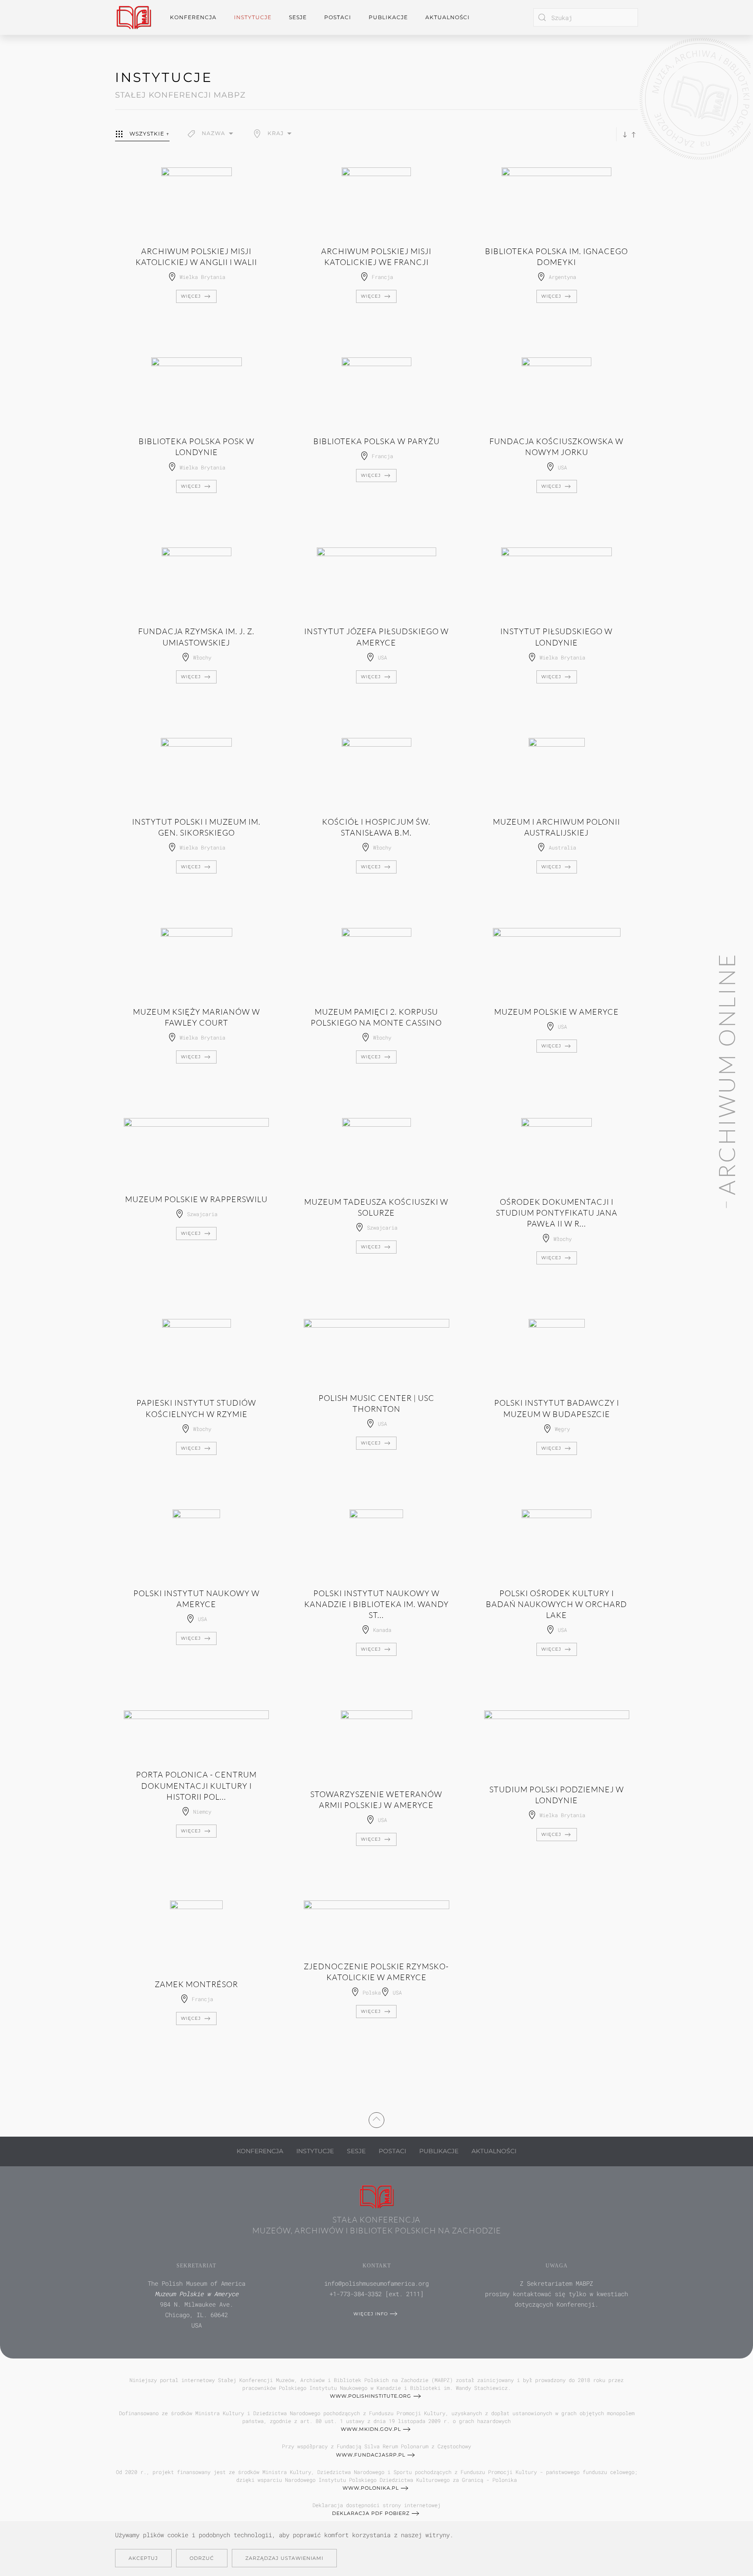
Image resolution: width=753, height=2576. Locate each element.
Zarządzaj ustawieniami (284, 2558)
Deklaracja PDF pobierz (371, 2513)
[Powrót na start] (134, 17)
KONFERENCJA (260, 2151)
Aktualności (448, 17)
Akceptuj (143, 2558)
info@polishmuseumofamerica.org (376, 2283)
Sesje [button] (298, 17)
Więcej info (371, 2314)
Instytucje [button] (253, 17)
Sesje (356, 2151)
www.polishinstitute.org (371, 2396)
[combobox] (586, 17)
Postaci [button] (338, 17)
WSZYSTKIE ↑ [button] (149, 134)
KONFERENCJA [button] (193, 17)
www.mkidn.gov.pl (371, 2429)
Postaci (392, 2151)
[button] (211, 134)
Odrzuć (202, 2558)
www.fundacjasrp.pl (371, 2455)
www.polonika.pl (371, 2488)
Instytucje (315, 2151)
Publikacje (388, 17)
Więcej (191, 296)
